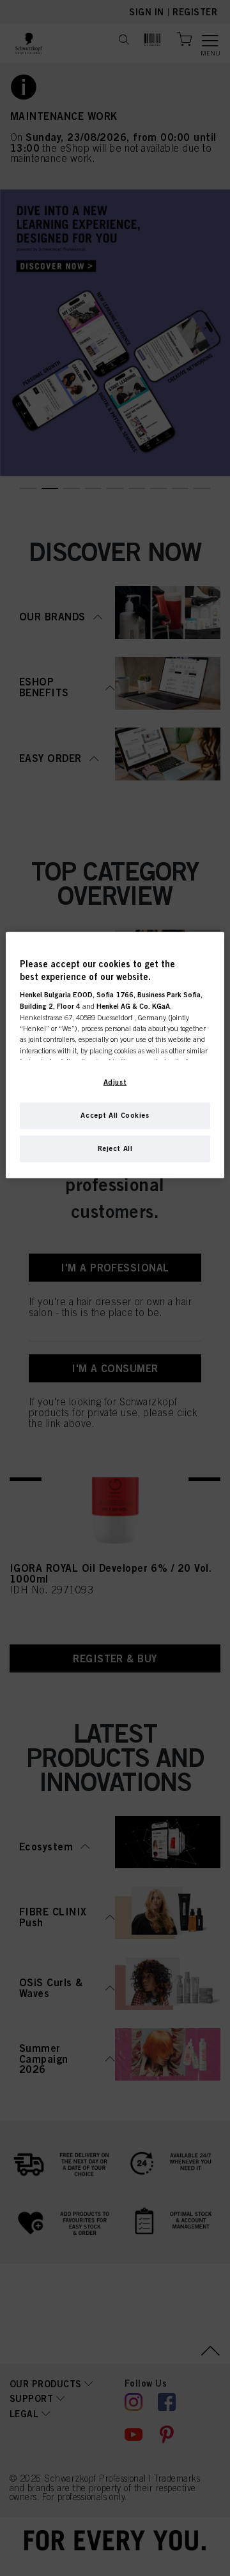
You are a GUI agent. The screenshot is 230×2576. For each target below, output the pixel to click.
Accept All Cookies (115, 1115)
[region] (115, 1055)
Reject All (115, 1148)
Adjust (115, 1082)
